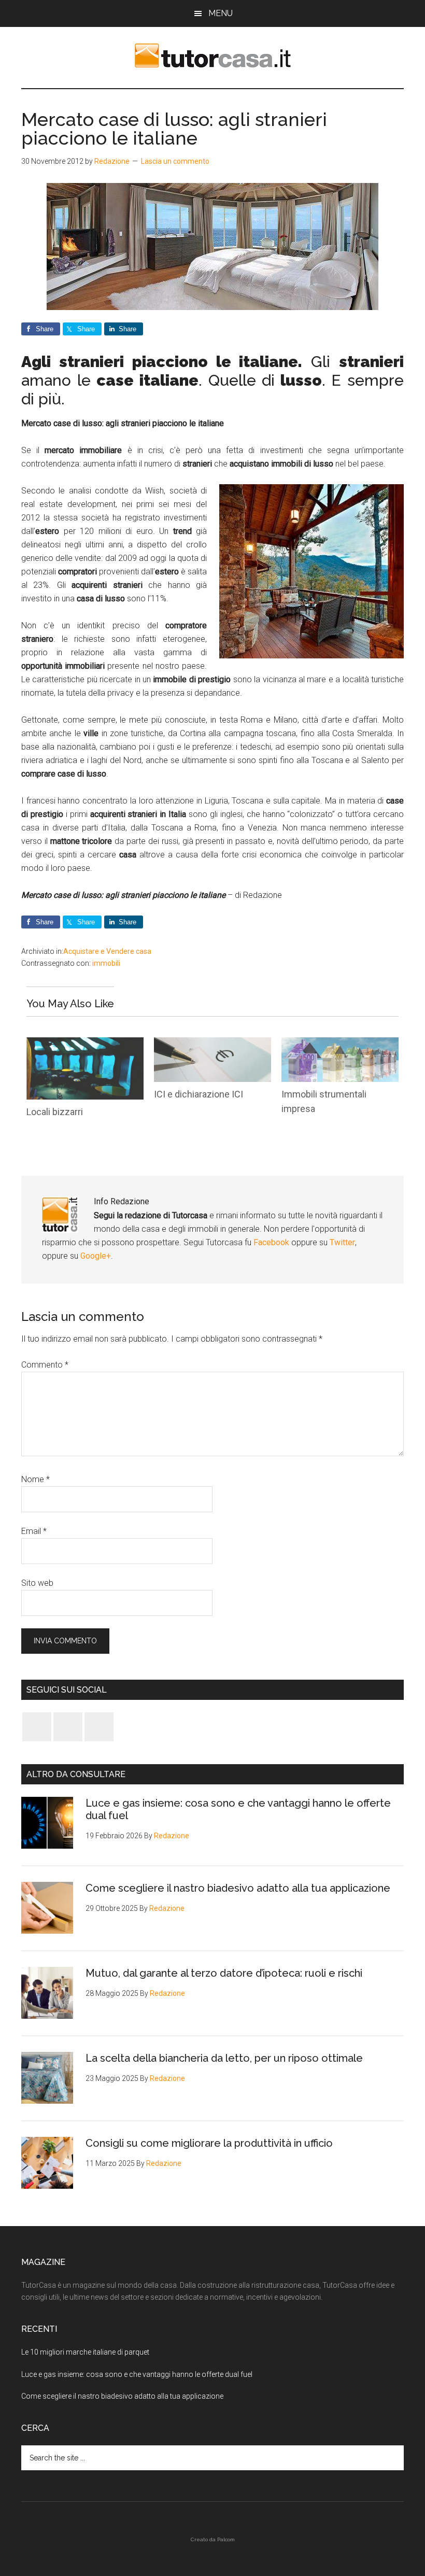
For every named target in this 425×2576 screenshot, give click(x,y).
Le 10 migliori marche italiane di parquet (85, 2352)
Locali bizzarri (55, 1112)
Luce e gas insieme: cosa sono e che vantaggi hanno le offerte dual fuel (137, 2374)
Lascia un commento (175, 161)
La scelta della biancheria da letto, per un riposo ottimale (224, 2058)
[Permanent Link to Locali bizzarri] (85, 1044)
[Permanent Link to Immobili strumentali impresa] (340, 1044)
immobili (106, 963)
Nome (36, 1479)
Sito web (37, 1583)
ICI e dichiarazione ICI (199, 1094)
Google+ (96, 1256)
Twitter (342, 1242)
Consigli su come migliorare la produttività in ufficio (209, 2143)
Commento (45, 1365)
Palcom (226, 2539)
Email (34, 1531)
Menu (221, 13)
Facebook (272, 1242)
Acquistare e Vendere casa (107, 951)
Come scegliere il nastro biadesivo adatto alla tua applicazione (238, 1888)
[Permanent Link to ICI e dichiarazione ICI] (212, 1044)
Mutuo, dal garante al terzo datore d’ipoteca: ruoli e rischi (224, 1973)
